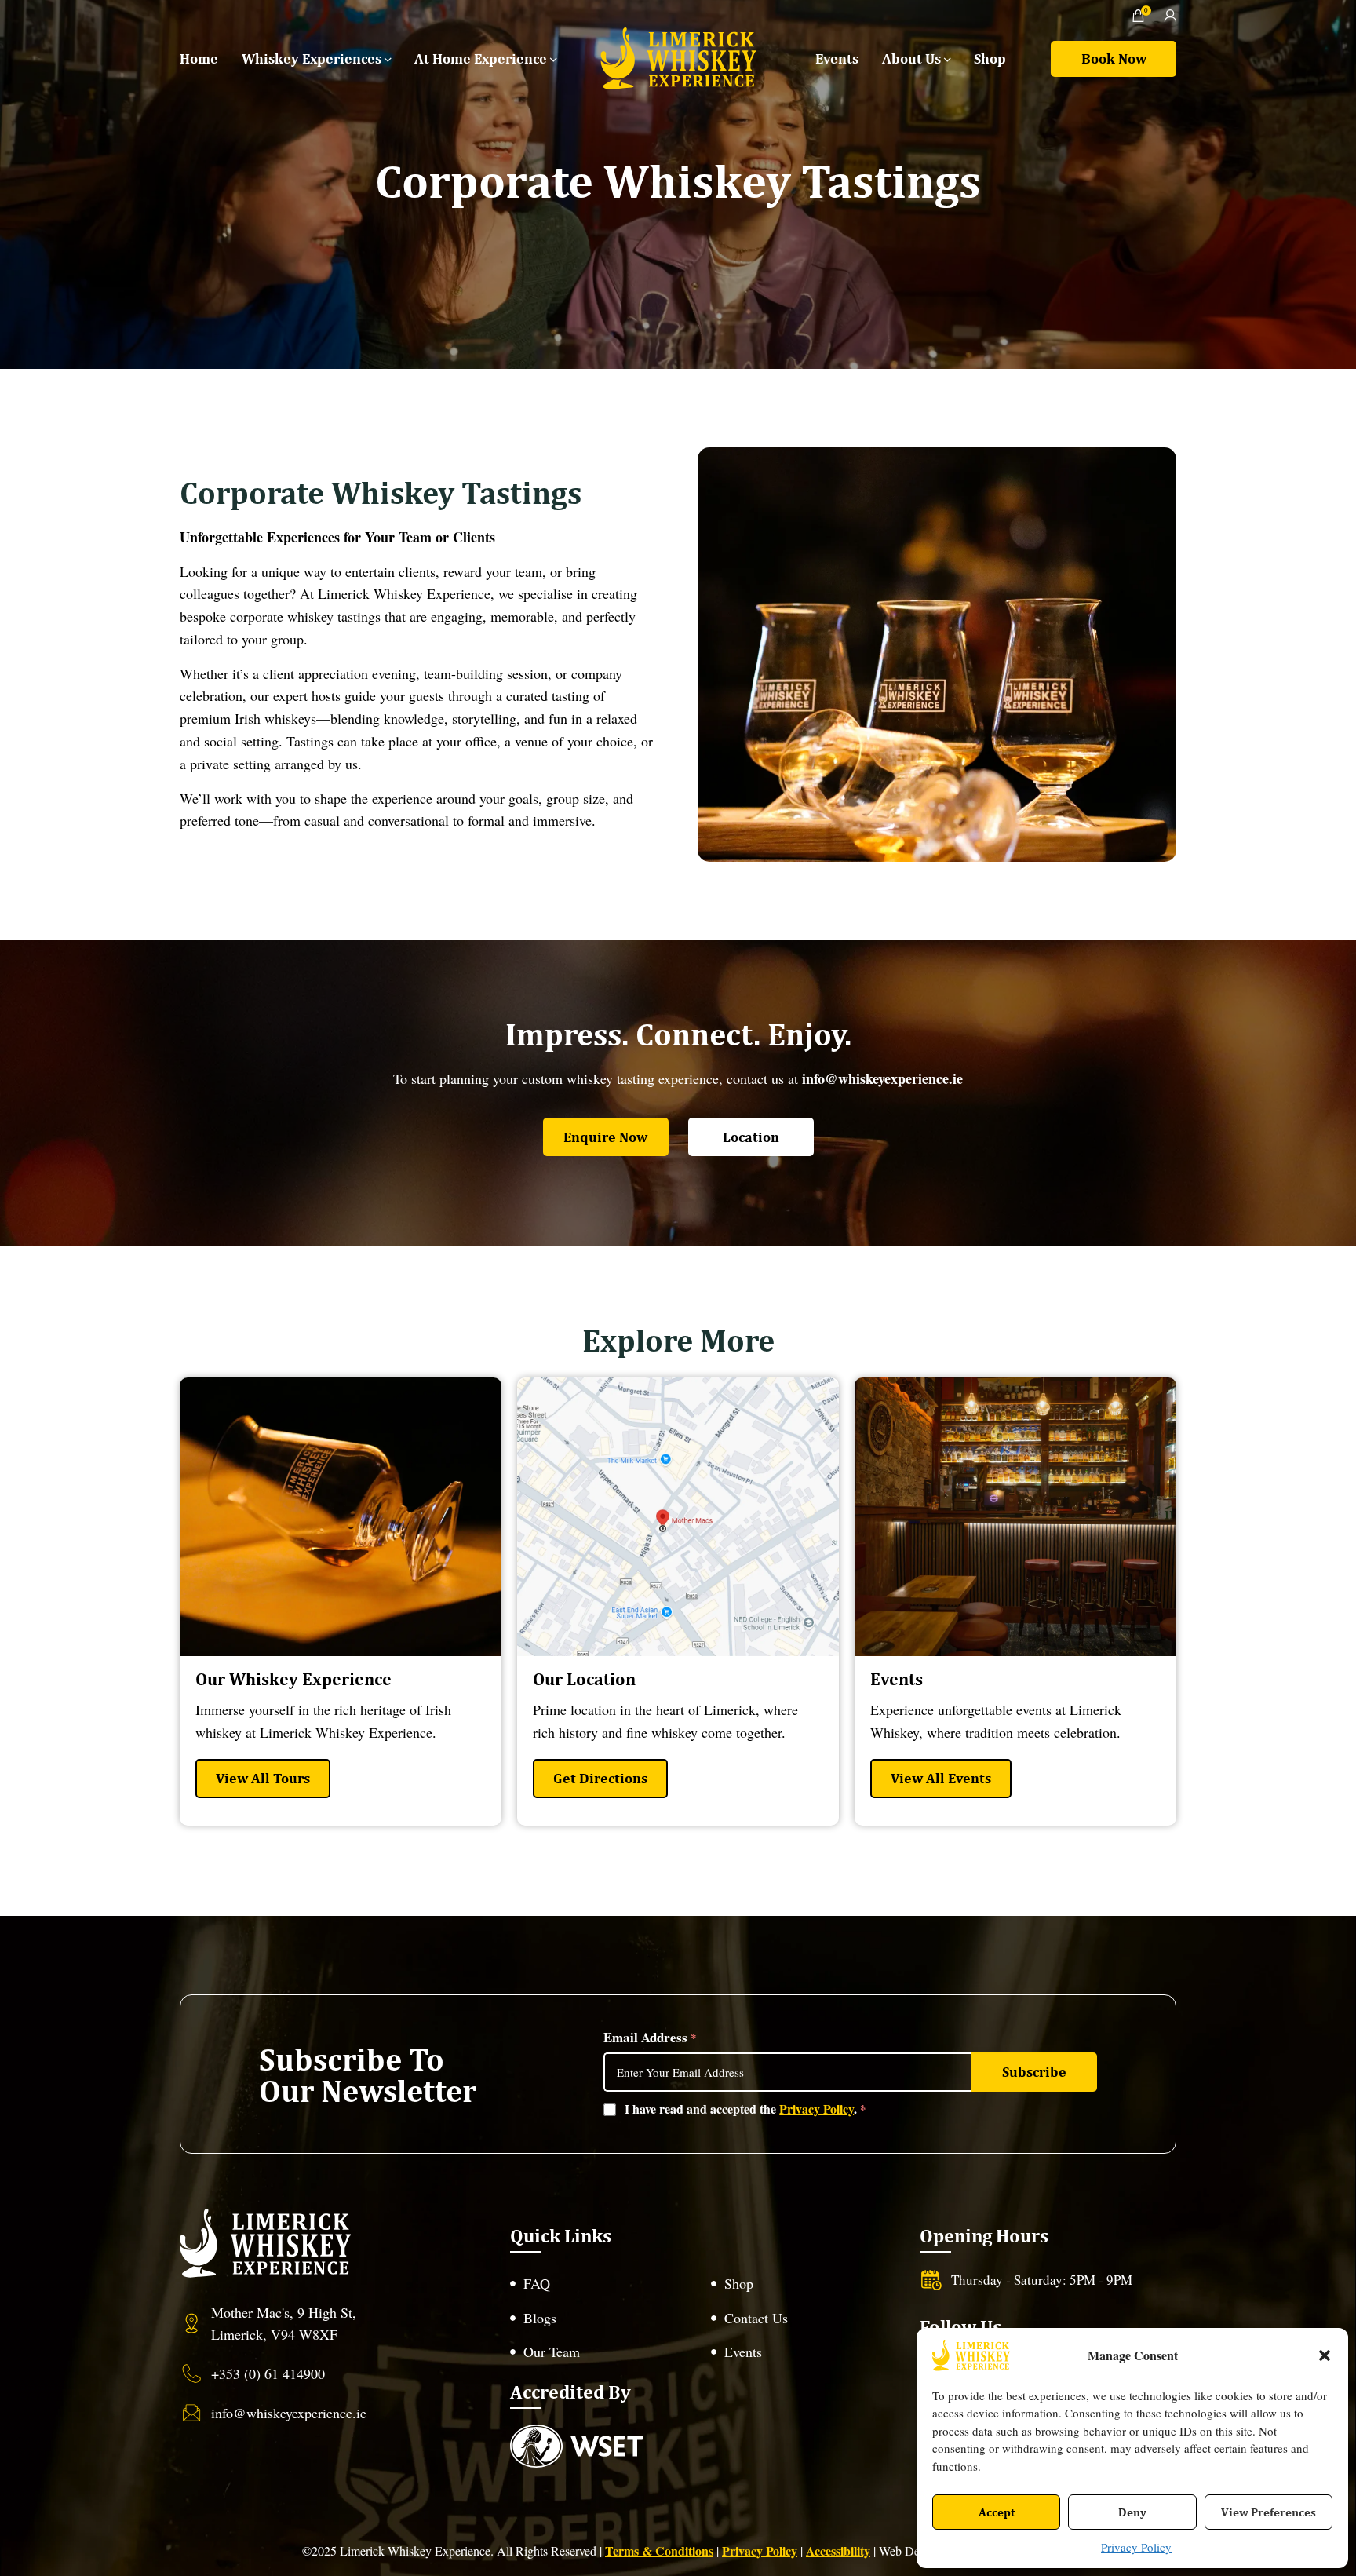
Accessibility (838, 2550)
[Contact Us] (804, 2318)
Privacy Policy (1136, 2547)
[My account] (1170, 16)
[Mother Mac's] (317, 2324)
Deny (1132, 2512)
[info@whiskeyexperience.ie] (317, 2413)
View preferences (1269, 2512)
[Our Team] (603, 2352)
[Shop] (804, 2284)
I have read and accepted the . (745, 2109)
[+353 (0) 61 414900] (317, 2373)
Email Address (650, 2037)
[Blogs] (603, 2318)
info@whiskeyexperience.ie (882, 1078)
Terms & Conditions (659, 2550)
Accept (997, 2512)
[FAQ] (603, 2284)
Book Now (1114, 58)
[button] (1325, 2355)
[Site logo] (678, 57)
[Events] (804, 2352)
